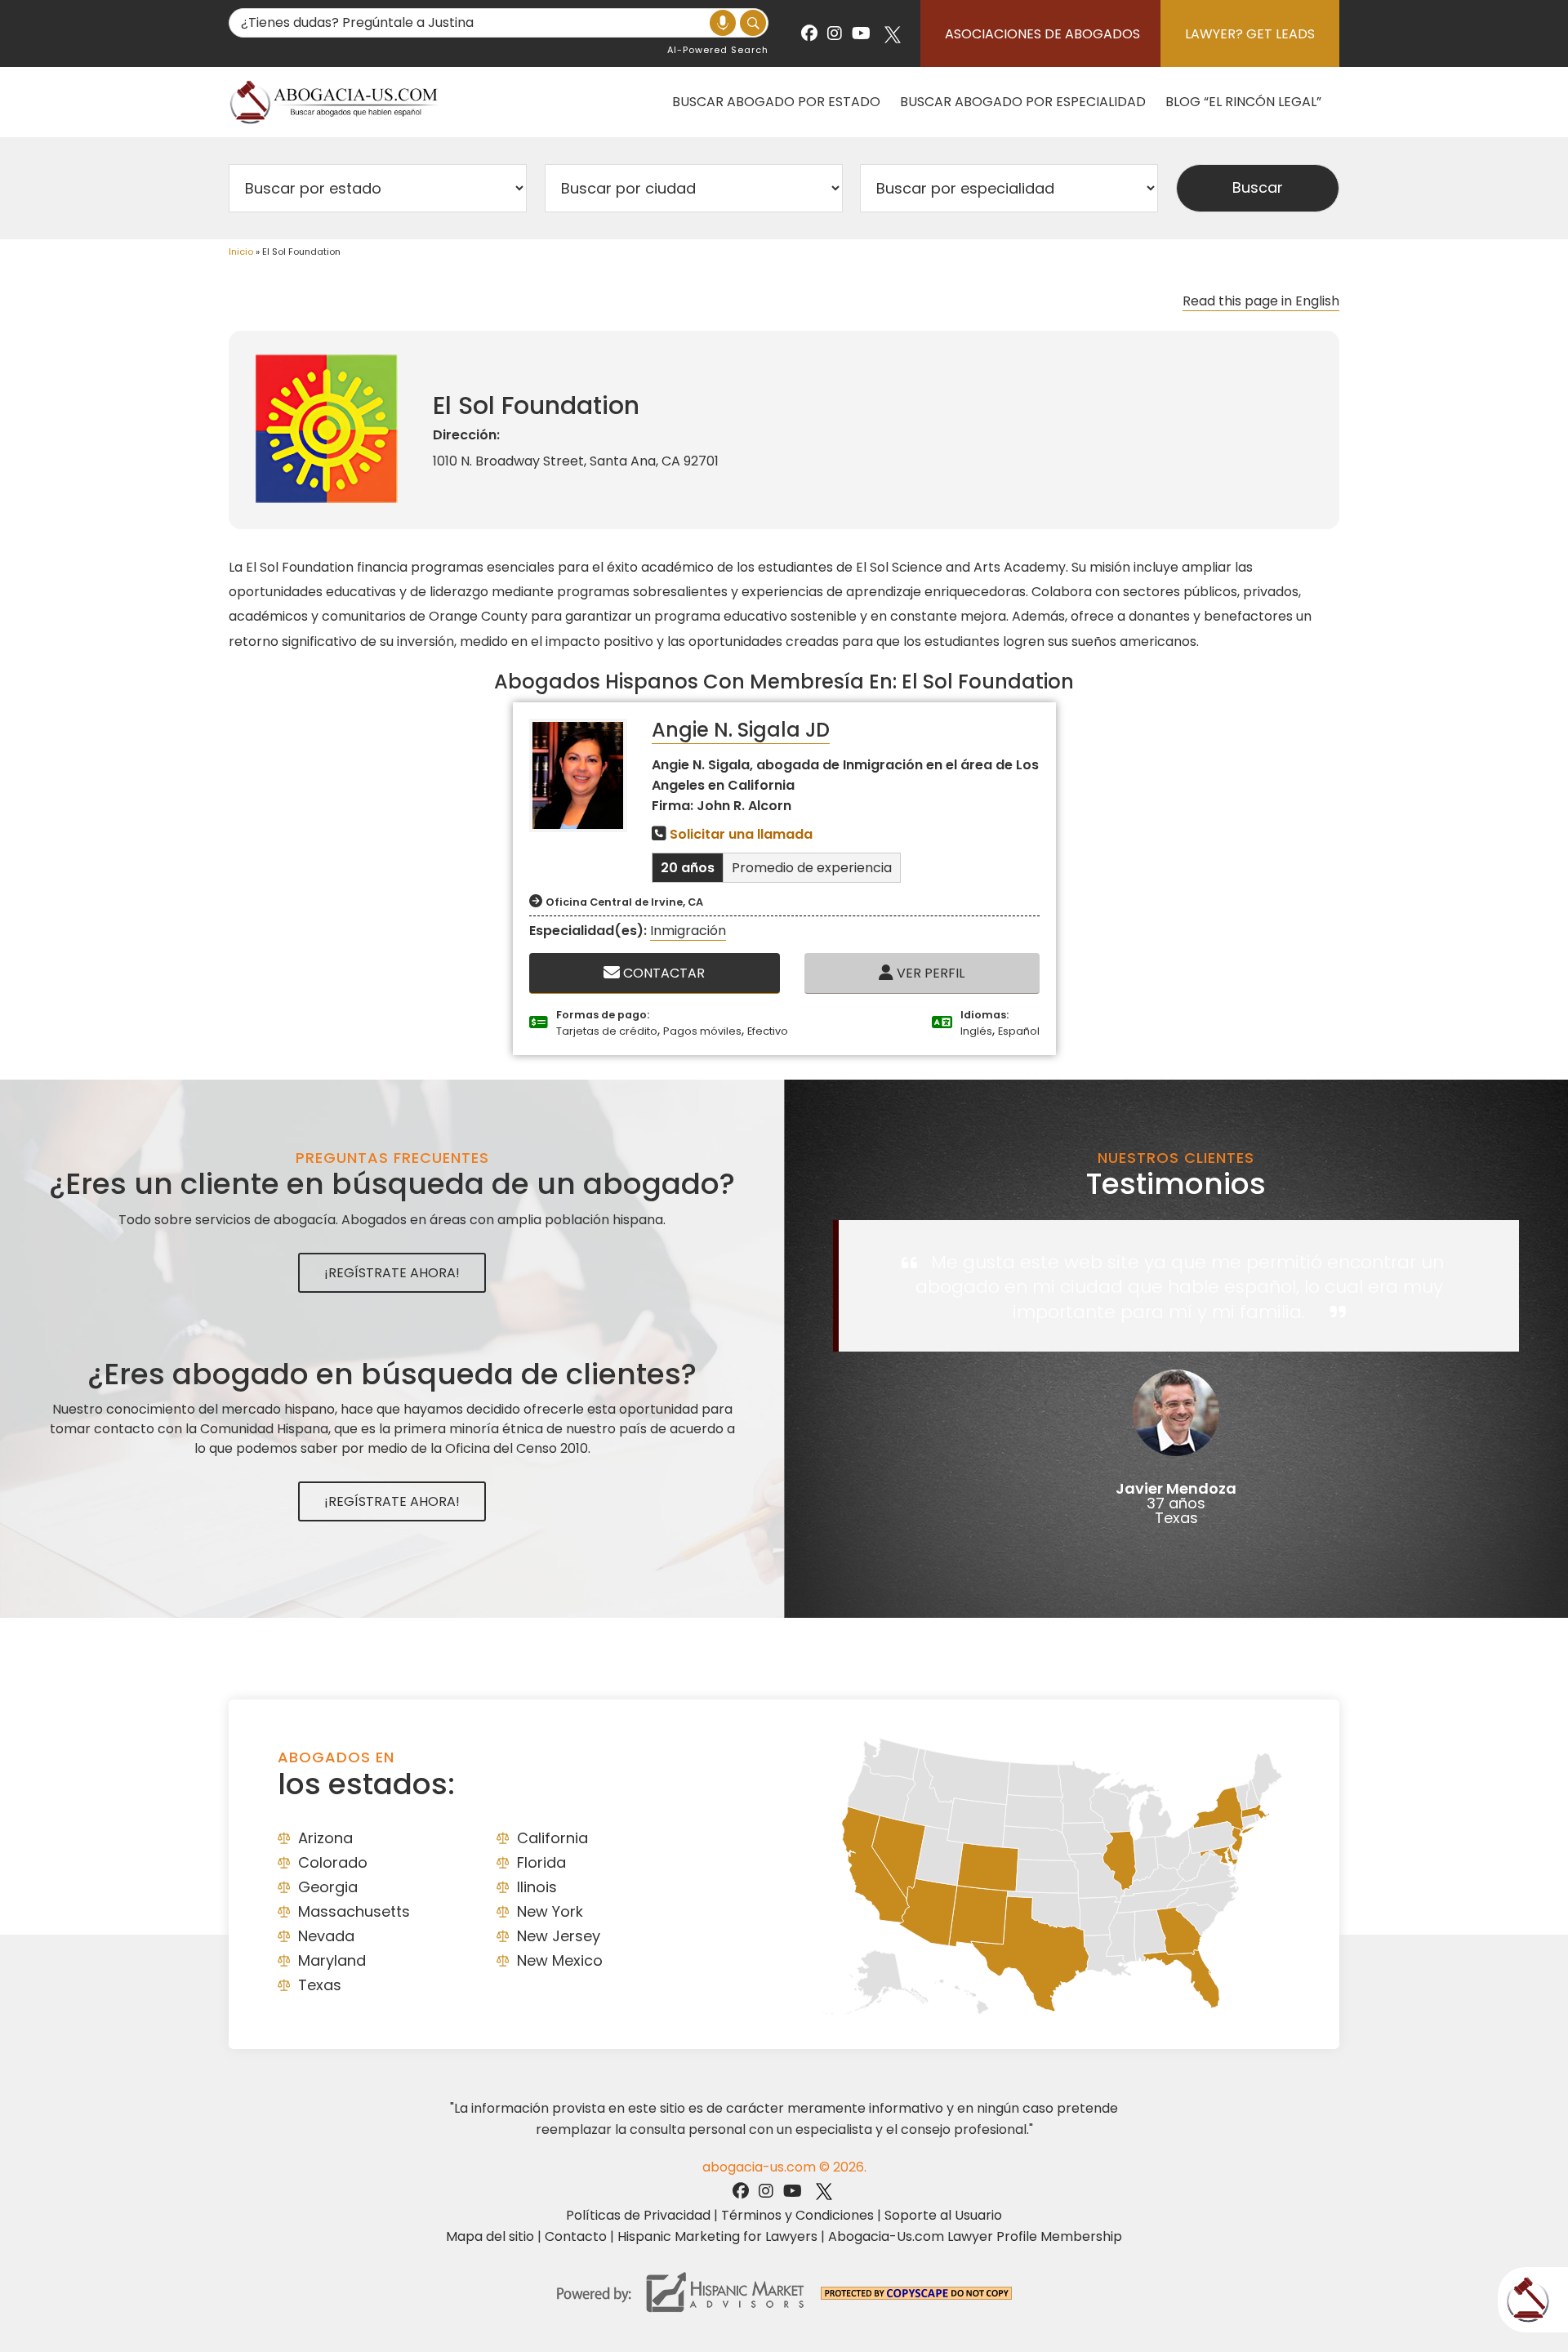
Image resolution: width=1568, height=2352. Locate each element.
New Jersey (559, 1936)
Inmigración (688, 931)
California (552, 1838)
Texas (320, 1985)
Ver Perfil (929, 973)
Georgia (328, 1887)
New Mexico (560, 1960)
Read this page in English (1261, 301)
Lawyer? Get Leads (1250, 34)
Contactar (662, 973)
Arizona (325, 1838)
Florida (541, 1862)
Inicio (241, 252)
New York (550, 1911)
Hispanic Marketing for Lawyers (717, 2236)
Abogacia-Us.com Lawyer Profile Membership (975, 2236)
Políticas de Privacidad (638, 2215)
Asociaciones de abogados (1042, 34)
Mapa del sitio (490, 2236)
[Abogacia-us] (335, 102)
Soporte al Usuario (943, 2215)
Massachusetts (354, 1911)
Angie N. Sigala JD (741, 730)
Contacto (576, 2236)
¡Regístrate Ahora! (392, 1273)
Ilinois (537, 1887)
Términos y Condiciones (797, 2215)
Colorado (333, 1862)
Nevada (326, 1936)
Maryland (332, 1960)
